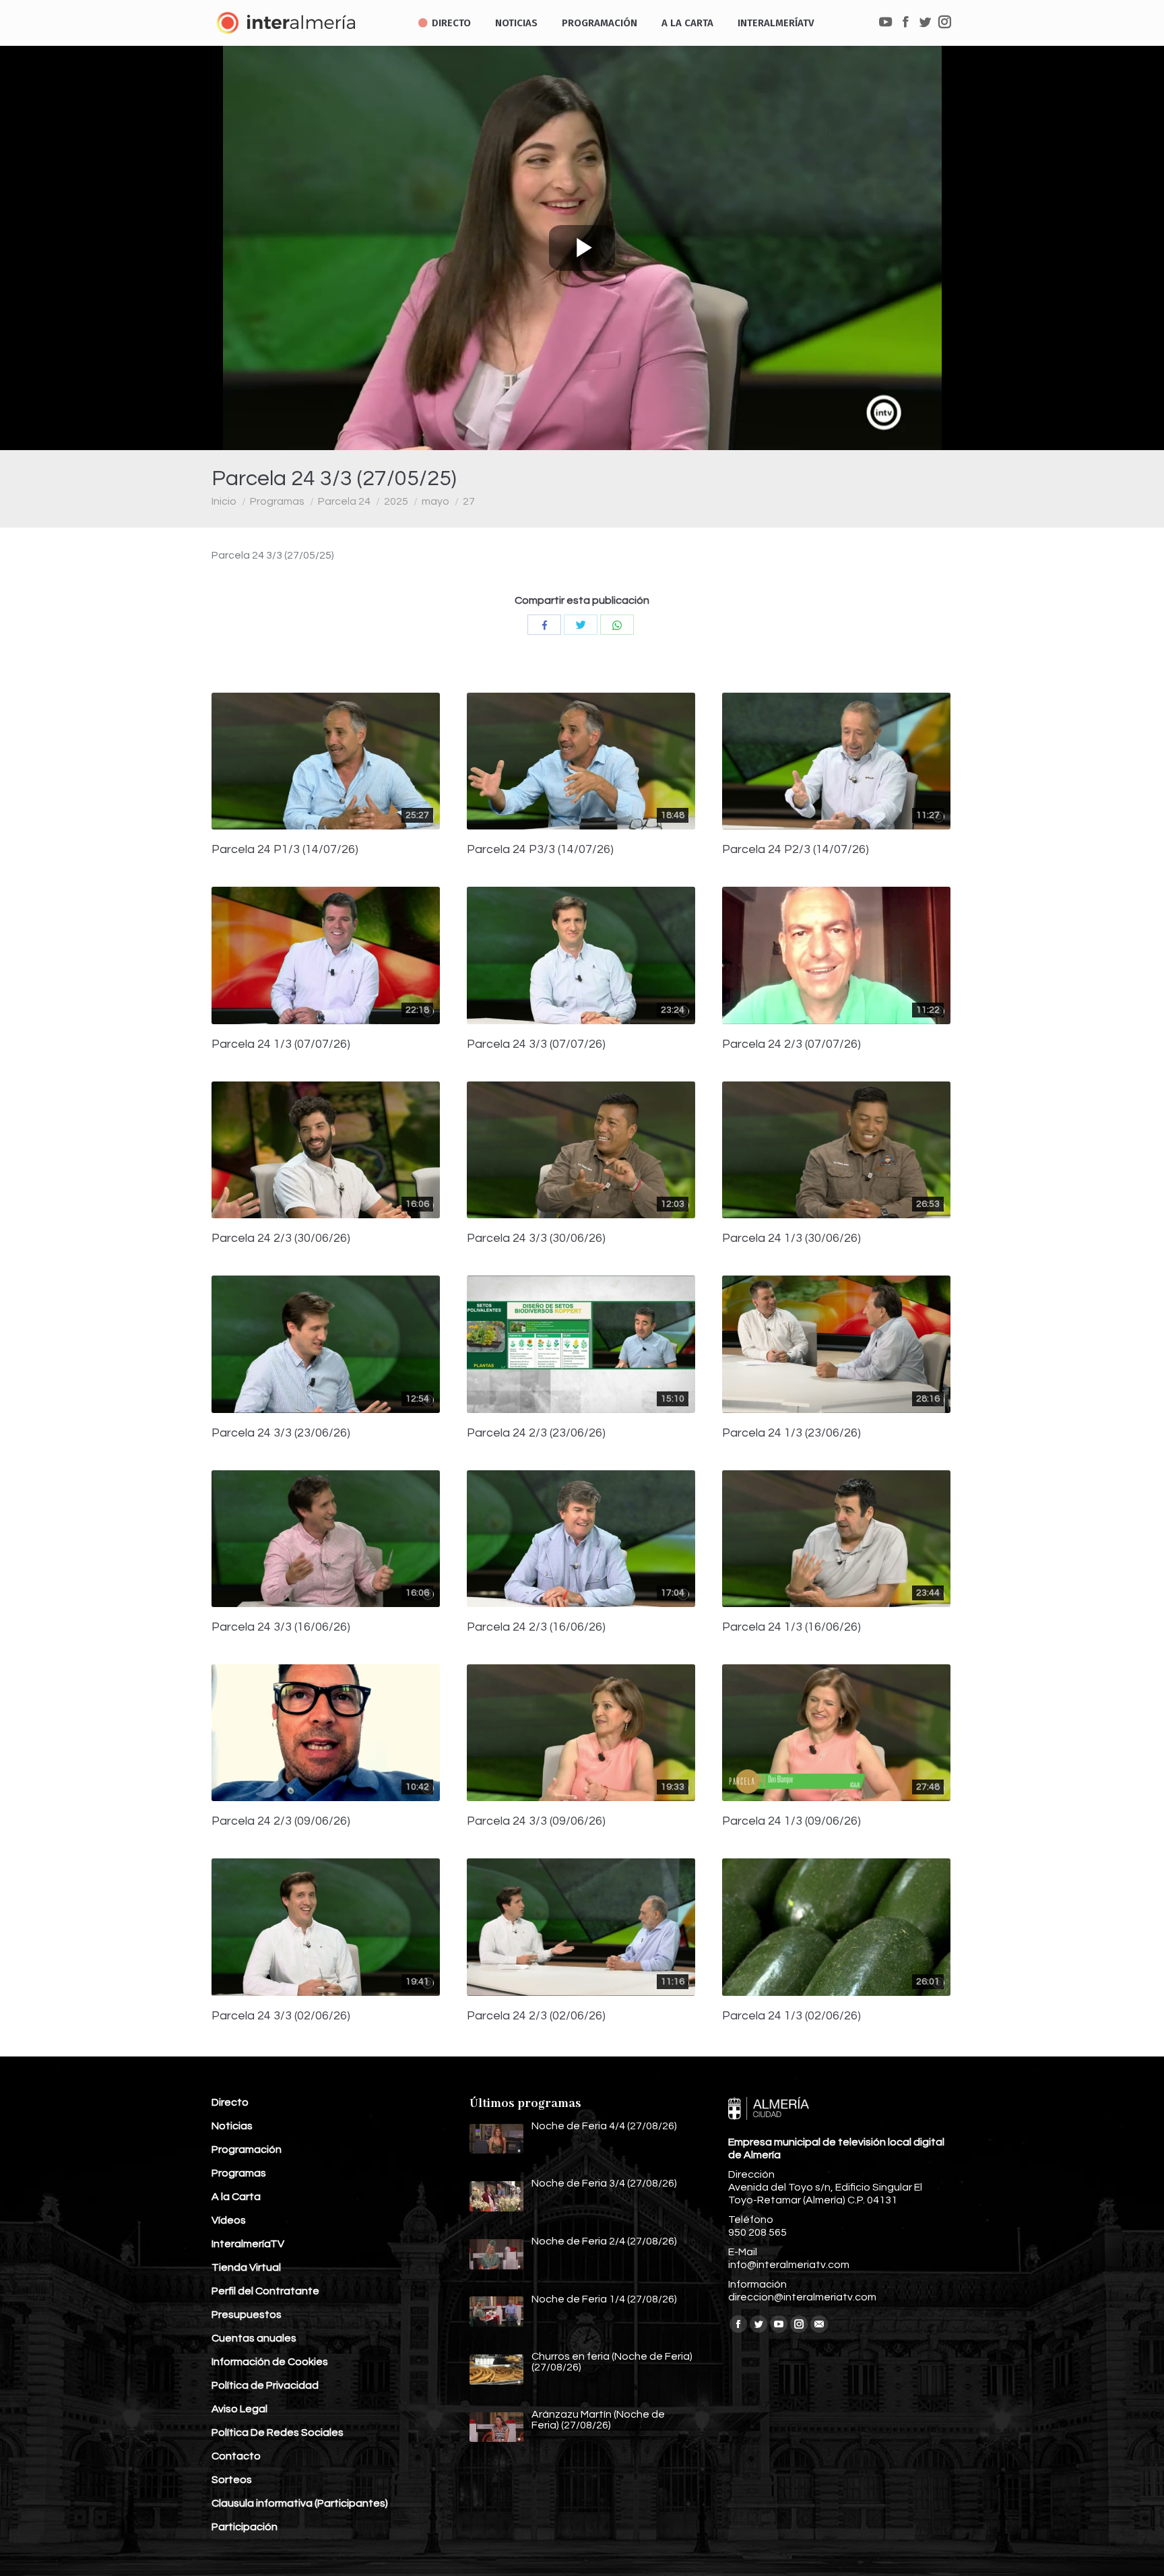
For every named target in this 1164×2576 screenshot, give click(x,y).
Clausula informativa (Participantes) (300, 2503)
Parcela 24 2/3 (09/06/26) (281, 1821)
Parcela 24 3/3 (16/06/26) (281, 1627)
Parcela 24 (344, 501)
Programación (247, 2149)
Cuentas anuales (254, 2338)
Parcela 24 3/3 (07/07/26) (536, 1044)
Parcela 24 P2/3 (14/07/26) (796, 850)
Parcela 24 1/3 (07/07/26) (281, 1044)
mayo (435, 501)
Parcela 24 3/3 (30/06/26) (536, 1238)
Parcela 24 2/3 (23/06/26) (536, 1433)
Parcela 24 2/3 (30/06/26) (281, 1238)
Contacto (236, 2456)
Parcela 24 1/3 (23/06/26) (791, 1433)
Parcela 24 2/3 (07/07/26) (791, 1044)
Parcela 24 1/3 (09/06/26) (791, 1821)
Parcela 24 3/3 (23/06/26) (281, 1433)
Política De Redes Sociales (278, 2432)
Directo (230, 2102)
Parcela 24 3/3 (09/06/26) (536, 1821)
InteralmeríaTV (248, 2244)
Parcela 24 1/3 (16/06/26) (791, 1627)
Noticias (232, 2126)
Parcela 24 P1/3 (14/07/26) (285, 850)
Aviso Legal (239, 2409)
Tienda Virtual (246, 2267)
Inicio (224, 501)
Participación (245, 2527)
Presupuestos (247, 2315)
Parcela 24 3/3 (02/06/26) (281, 2016)
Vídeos (229, 2220)
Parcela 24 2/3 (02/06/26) (536, 2016)
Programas (277, 501)
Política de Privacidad (265, 2385)
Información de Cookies (270, 2362)
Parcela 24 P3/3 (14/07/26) (540, 850)
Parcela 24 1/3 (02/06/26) (791, 2016)
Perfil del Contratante (265, 2291)
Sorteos (232, 2480)
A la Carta (236, 2197)
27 (469, 501)
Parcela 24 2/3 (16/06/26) (536, 1627)
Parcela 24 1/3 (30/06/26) (791, 1238)
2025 (396, 501)
